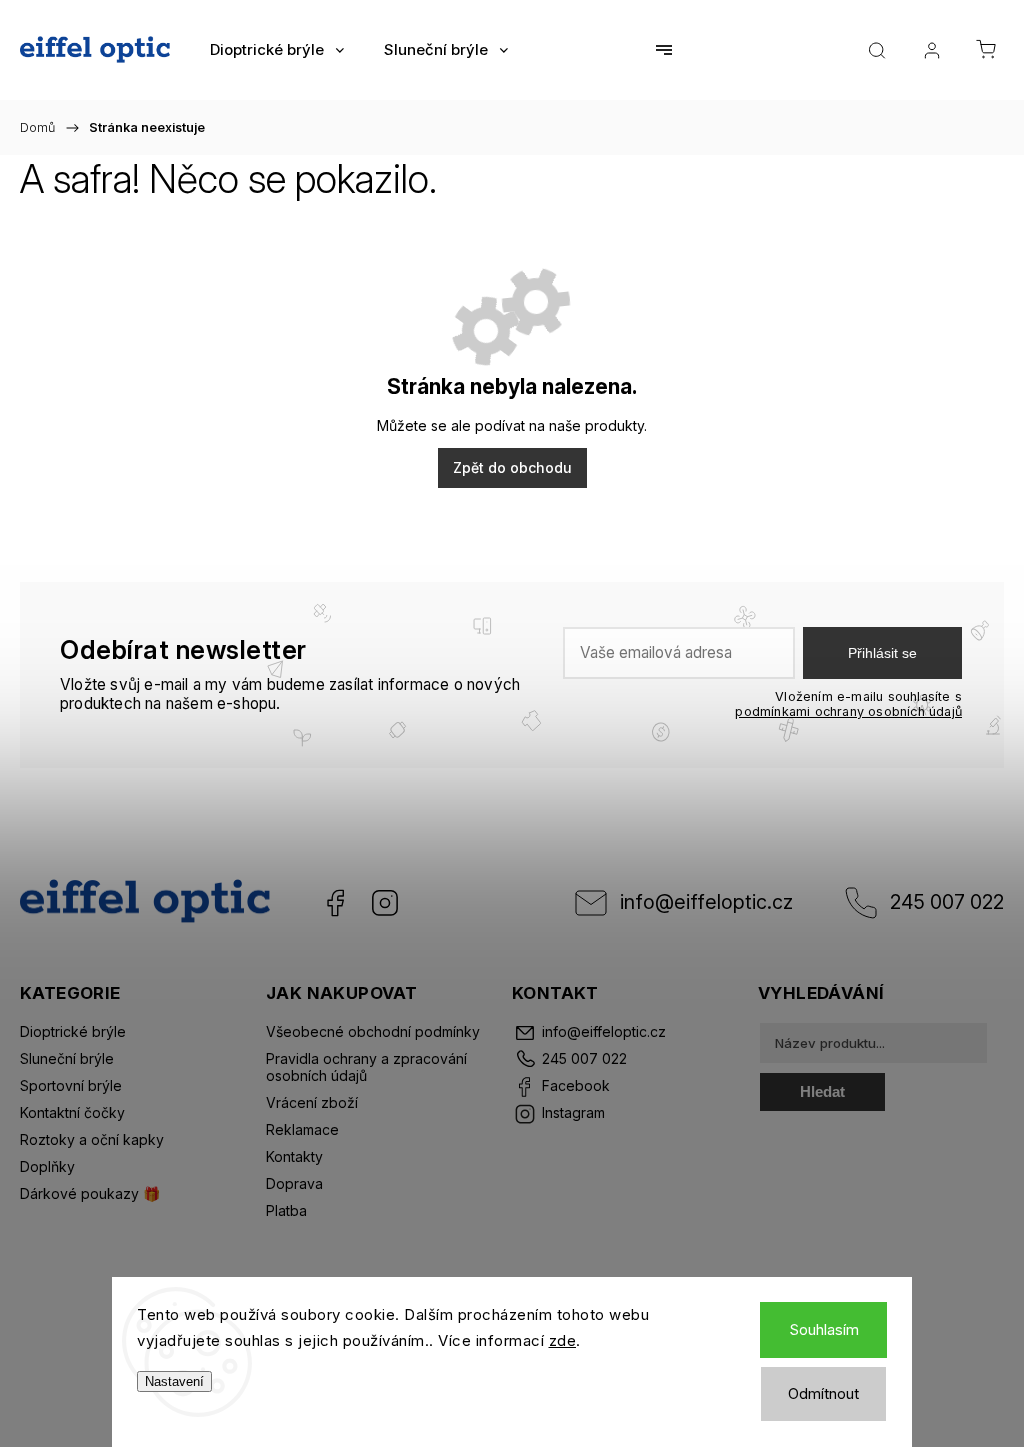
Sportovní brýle (71, 1085)
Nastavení (174, 1381)
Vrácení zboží (312, 1102)
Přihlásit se (882, 653)
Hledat (822, 1091)
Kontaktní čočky (72, 1112)
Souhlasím (824, 1329)
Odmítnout (823, 1393)
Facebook (335, 903)
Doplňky (47, 1166)
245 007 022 (947, 902)
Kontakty (294, 1156)
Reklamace (302, 1129)
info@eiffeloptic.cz (706, 902)
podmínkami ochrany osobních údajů (848, 711)
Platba (286, 1210)
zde (563, 1340)
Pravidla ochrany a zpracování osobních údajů (366, 1067)
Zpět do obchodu (512, 467)
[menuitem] (277, 50)
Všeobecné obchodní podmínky (373, 1031)
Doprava (294, 1183)
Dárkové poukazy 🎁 (90, 1193)
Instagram (385, 903)
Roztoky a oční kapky (92, 1139)
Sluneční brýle (67, 1058)
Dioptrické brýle (73, 1031)
